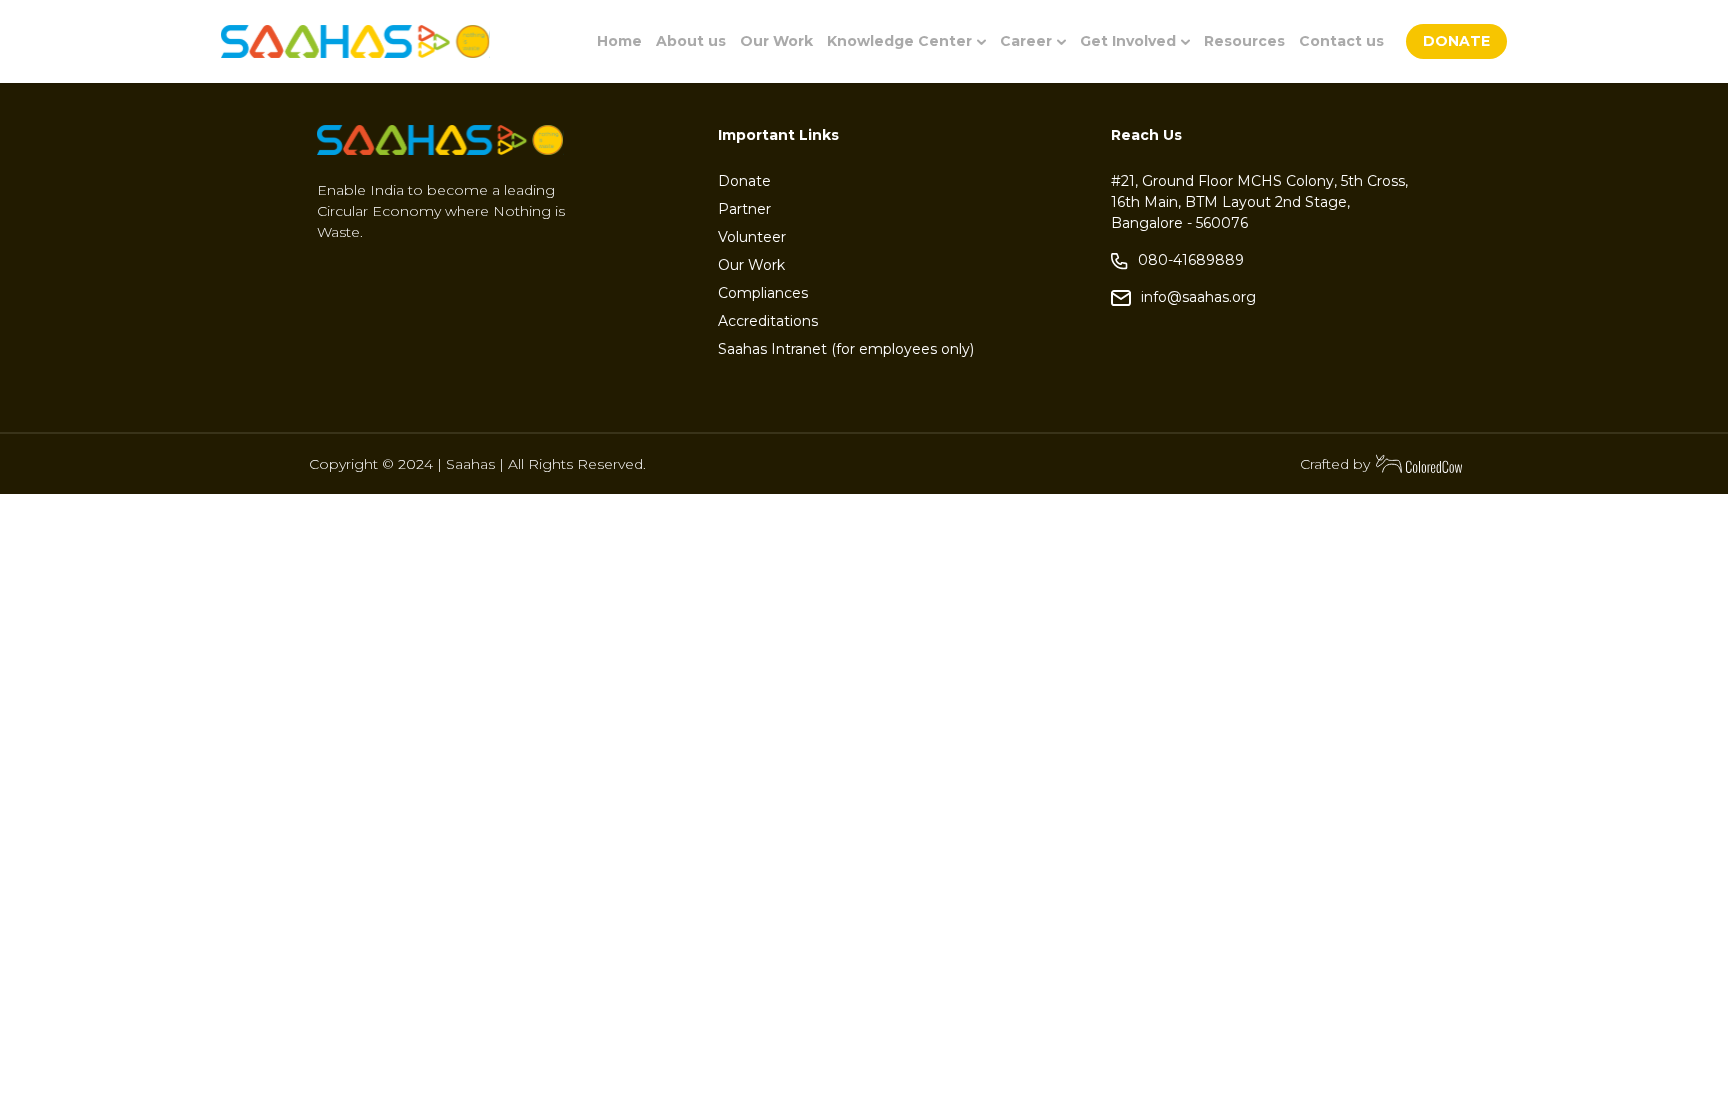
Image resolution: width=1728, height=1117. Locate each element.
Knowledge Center (899, 41)
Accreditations (768, 321)
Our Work (776, 41)
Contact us (1341, 41)
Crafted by (1335, 464)
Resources (1244, 41)
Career (1026, 41)
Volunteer (752, 237)
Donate (744, 181)
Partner (744, 209)
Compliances (763, 293)
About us (691, 41)
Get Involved (1128, 41)
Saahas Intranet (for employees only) (846, 349)
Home (619, 41)
